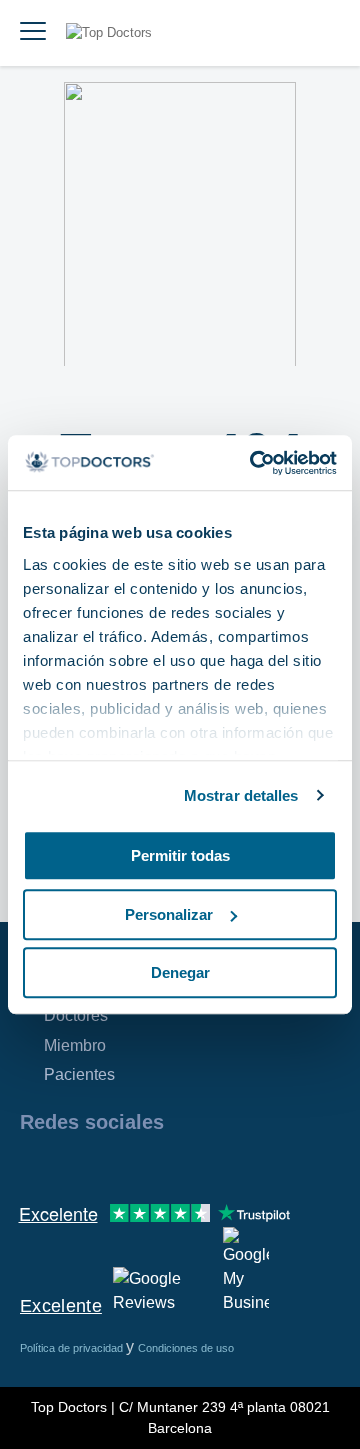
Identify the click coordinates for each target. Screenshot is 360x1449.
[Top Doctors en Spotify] (252, 1165)
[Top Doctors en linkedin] (106, 1165)
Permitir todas (180, 855)
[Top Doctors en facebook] (34, 1165)
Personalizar (169, 914)
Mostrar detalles (241, 795)
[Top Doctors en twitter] (142, 1165)
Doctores (76, 1015)
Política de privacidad (73, 1348)
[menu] (33, 33)
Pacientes (79, 1074)
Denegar (180, 972)
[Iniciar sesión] (322, 33)
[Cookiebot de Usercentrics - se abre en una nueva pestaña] (254, 463)
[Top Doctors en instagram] (70, 1165)
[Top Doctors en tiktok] (214, 1165)
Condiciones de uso (186, 1348)
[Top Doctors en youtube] (178, 1165)
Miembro (75, 1045)
